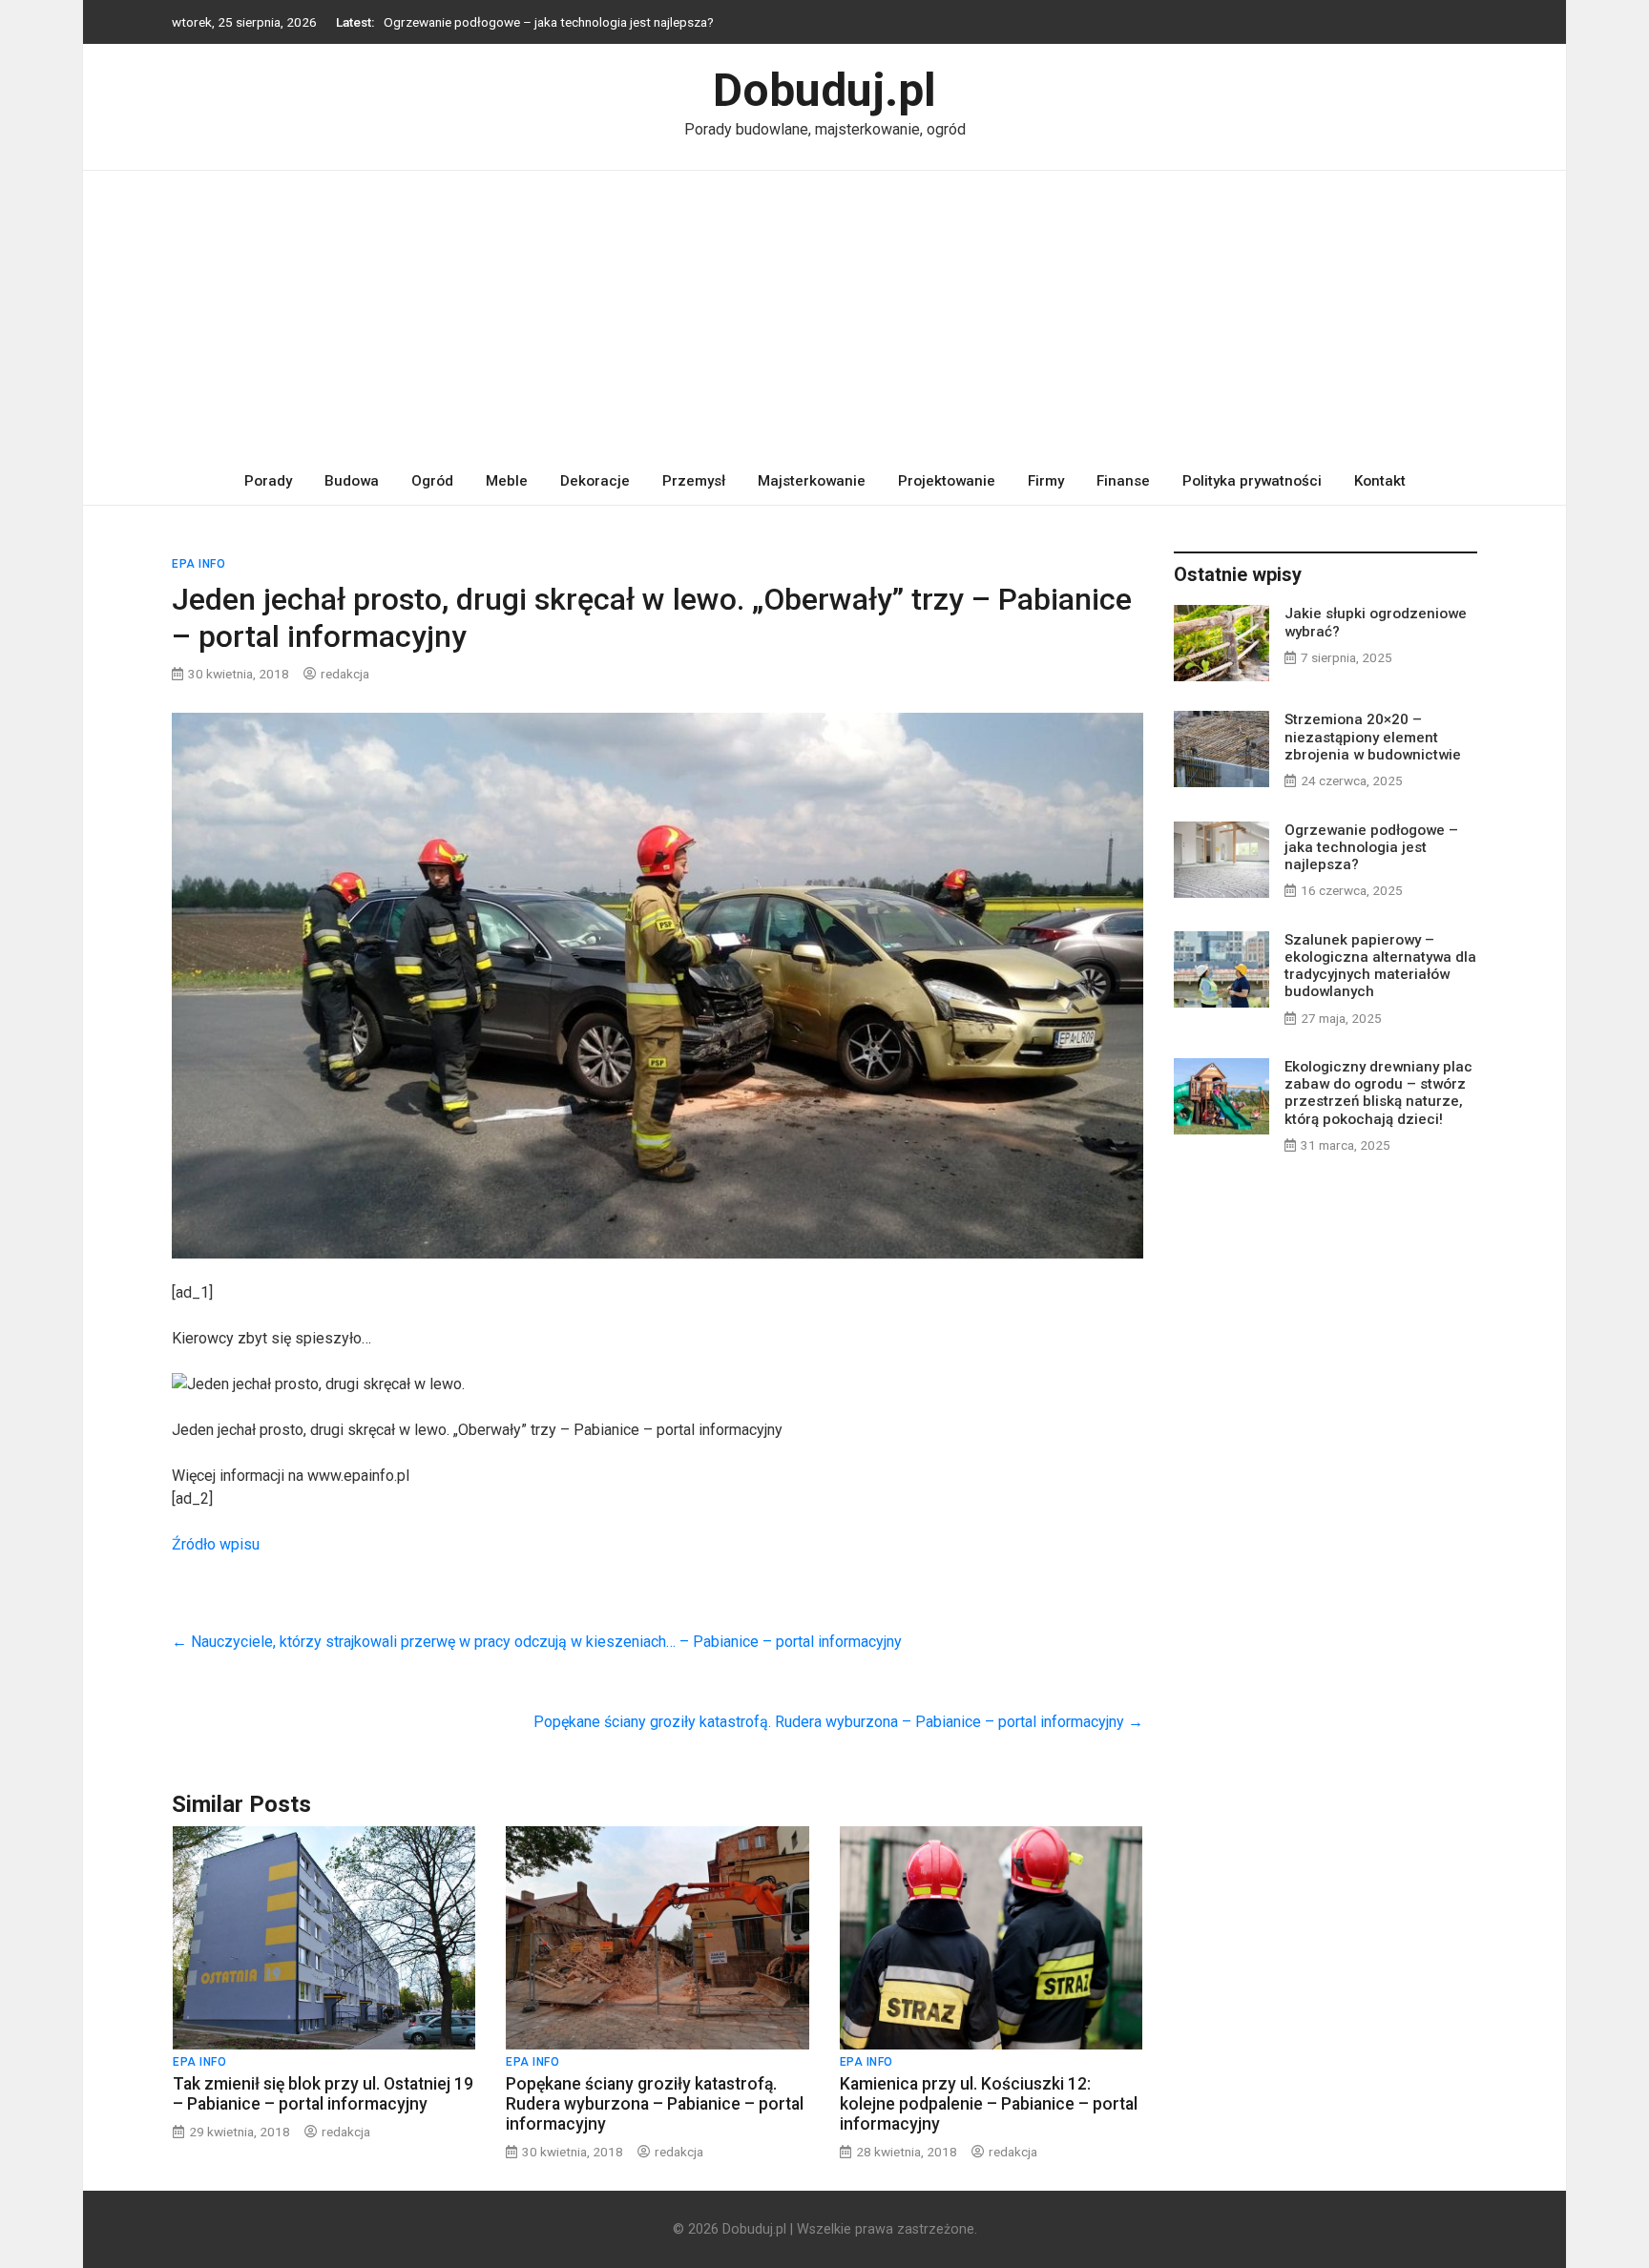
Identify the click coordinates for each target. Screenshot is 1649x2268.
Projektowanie (947, 481)
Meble (507, 481)
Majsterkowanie (812, 481)
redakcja (345, 674)
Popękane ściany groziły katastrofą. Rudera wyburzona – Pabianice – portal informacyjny (838, 1722)
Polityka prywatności (1252, 481)
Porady (268, 481)
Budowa (352, 481)
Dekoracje (595, 481)
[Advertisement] (824, 314)
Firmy (1046, 481)
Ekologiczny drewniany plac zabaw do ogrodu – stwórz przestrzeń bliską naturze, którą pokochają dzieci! (1378, 1093)
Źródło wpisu (216, 1544)
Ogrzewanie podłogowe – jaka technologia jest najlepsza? (549, 22)
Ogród (432, 481)
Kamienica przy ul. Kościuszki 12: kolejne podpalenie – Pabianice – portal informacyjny (989, 2104)
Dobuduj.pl (824, 90)
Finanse (1123, 481)
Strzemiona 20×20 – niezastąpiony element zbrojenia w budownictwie (1373, 737)
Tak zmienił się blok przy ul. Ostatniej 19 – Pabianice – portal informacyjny (323, 2094)
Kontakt (1380, 481)
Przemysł (694, 481)
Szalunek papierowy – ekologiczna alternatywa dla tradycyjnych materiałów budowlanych (1380, 966)
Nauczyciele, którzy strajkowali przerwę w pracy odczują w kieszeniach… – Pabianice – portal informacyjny (537, 1642)
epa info (198, 564)
